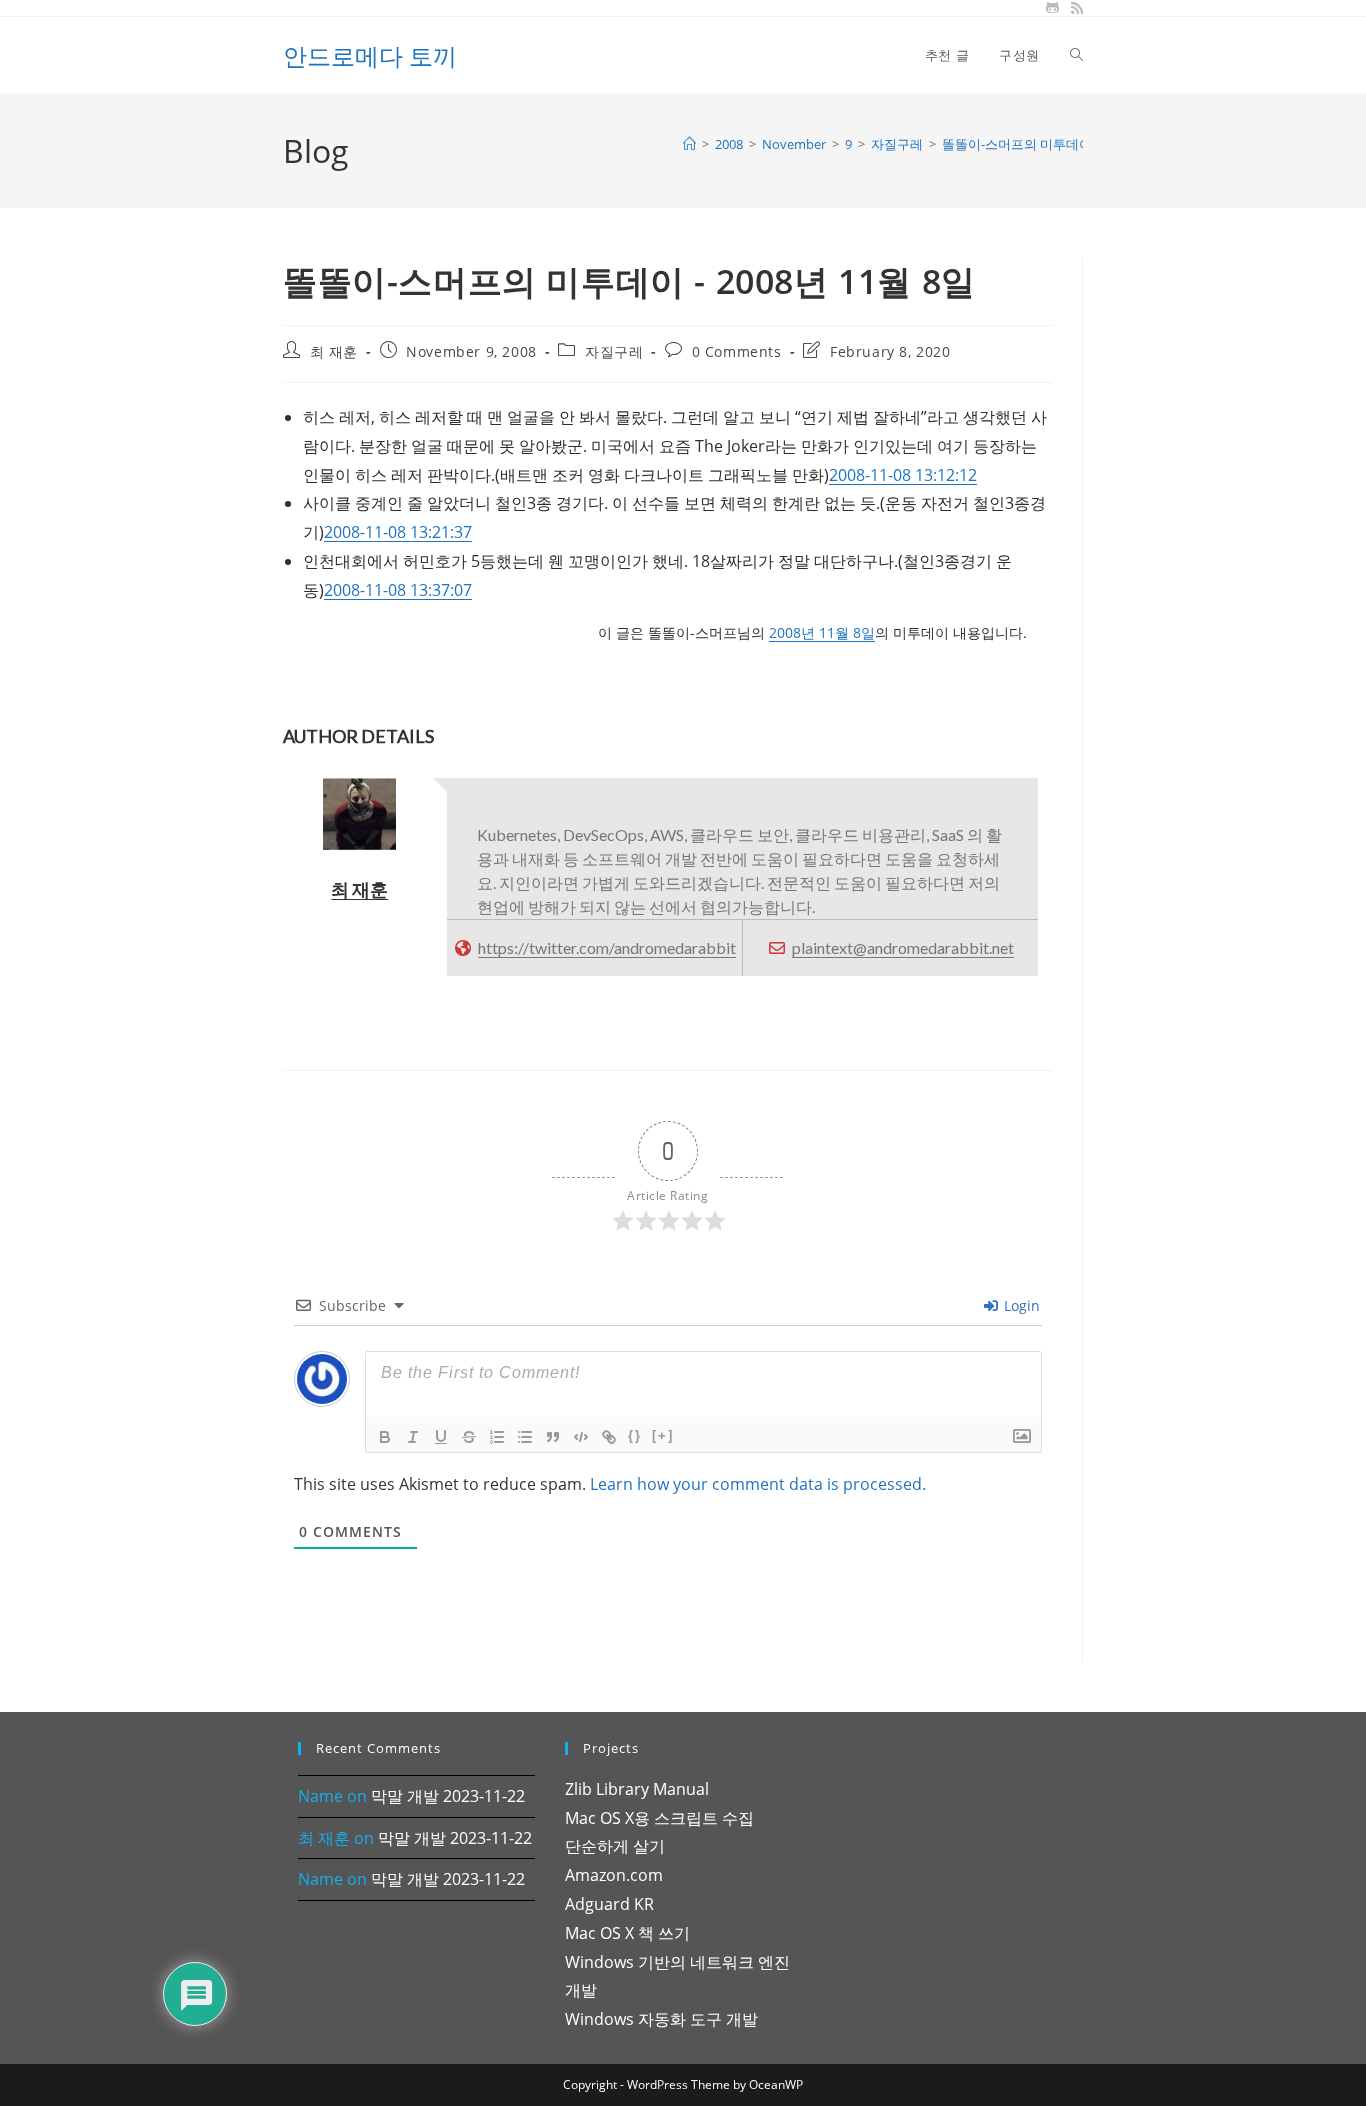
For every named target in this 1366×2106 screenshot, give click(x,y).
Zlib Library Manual (637, 1789)
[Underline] (441, 1437)
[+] (663, 1435)
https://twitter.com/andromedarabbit (607, 947)
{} (635, 1435)
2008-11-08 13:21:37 (398, 532)
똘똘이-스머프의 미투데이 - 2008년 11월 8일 (1069, 144)
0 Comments (737, 351)
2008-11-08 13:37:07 (398, 590)
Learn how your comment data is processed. (758, 1484)
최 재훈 (334, 351)
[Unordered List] (525, 1437)
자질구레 (614, 351)
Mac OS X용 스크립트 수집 (659, 1818)
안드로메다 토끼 (370, 55)
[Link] (609, 1437)
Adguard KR (609, 1904)
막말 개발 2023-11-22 (448, 1796)
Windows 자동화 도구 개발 (661, 2019)
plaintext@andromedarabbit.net (903, 947)
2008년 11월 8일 (822, 632)
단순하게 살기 (615, 1846)
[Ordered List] (497, 1437)
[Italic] (413, 1437)
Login (1020, 1305)
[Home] (689, 144)
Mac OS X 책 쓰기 (627, 1933)
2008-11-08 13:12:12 (903, 475)
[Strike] (469, 1437)
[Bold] (385, 1437)
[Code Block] (581, 1437)
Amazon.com (614, 1875)
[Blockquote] (553, 1437)
